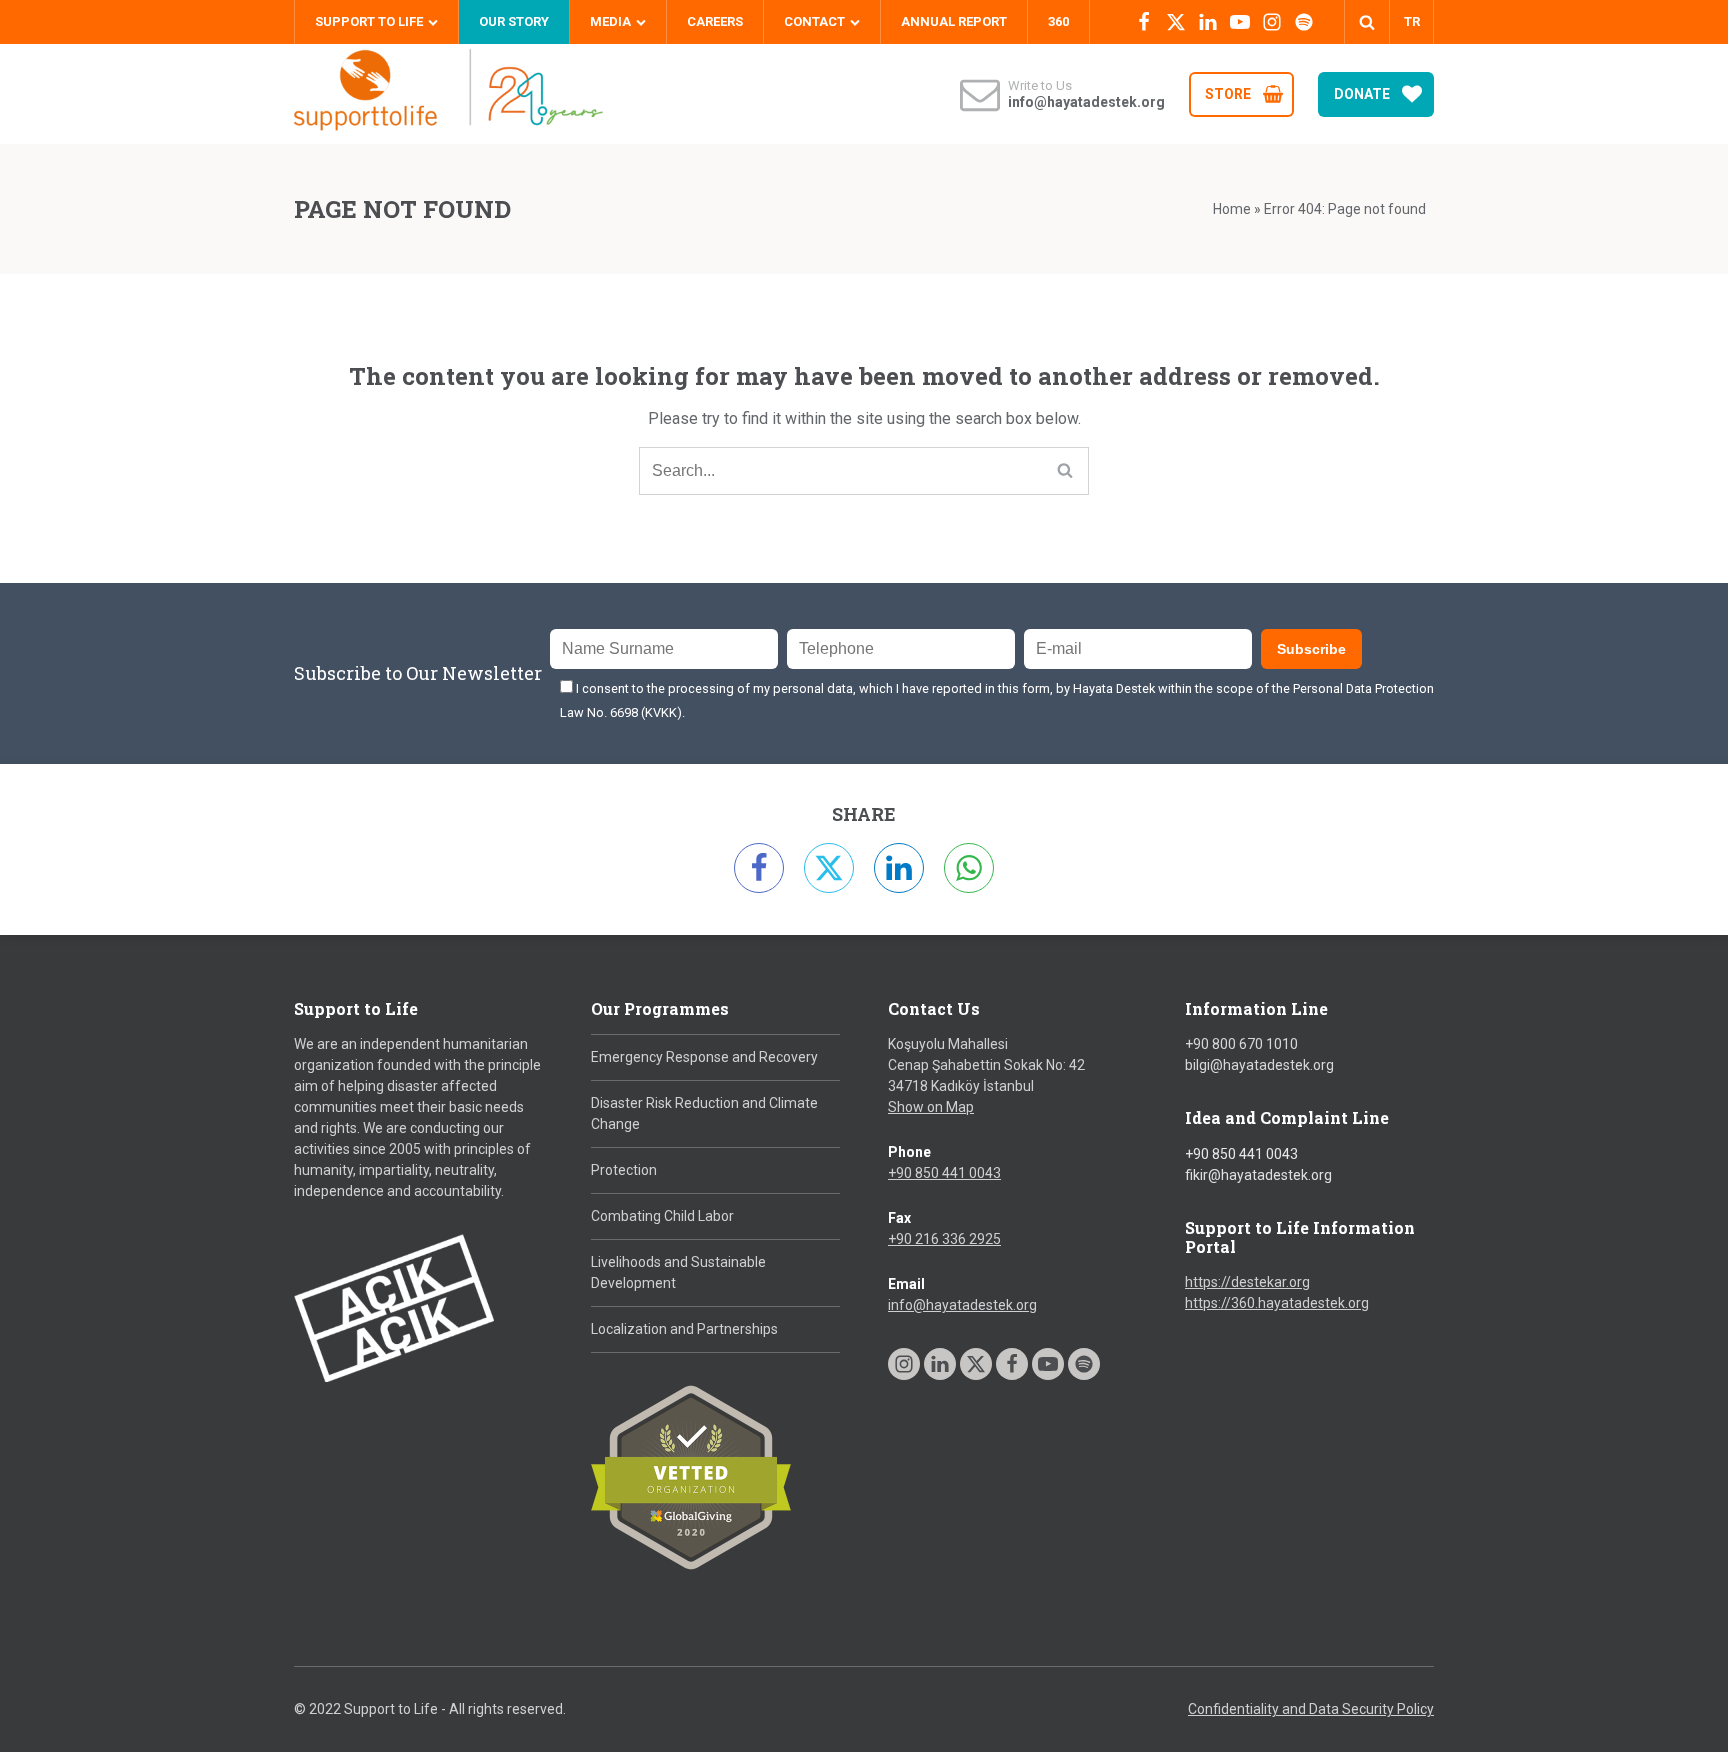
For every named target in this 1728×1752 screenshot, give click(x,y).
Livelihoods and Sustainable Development (678, 1272)
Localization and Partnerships (684, 1329)
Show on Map (931, 1107)
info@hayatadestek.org (962, 1305)
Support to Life (369, 21)
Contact (814, 21)
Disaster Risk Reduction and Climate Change (704, 1113)
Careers (715, 21)
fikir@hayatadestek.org (1258, 1175)
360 (1058, 21)
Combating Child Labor (662, 1216)
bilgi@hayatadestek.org (1259, 1065)
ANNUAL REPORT (954, 21)
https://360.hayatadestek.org (1277, 1303)
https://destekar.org (1247, 1282)
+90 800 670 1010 (1241, 1044)
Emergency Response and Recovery (704, 1057)
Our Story (514, 21)
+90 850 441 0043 (944, 1173)
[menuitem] (1411, 22)
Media (610, 21)
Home (1232, 209)
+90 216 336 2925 (944, 1239)
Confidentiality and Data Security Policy (1311, 1709)
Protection (624, 1170)
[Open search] (1367, 22)
